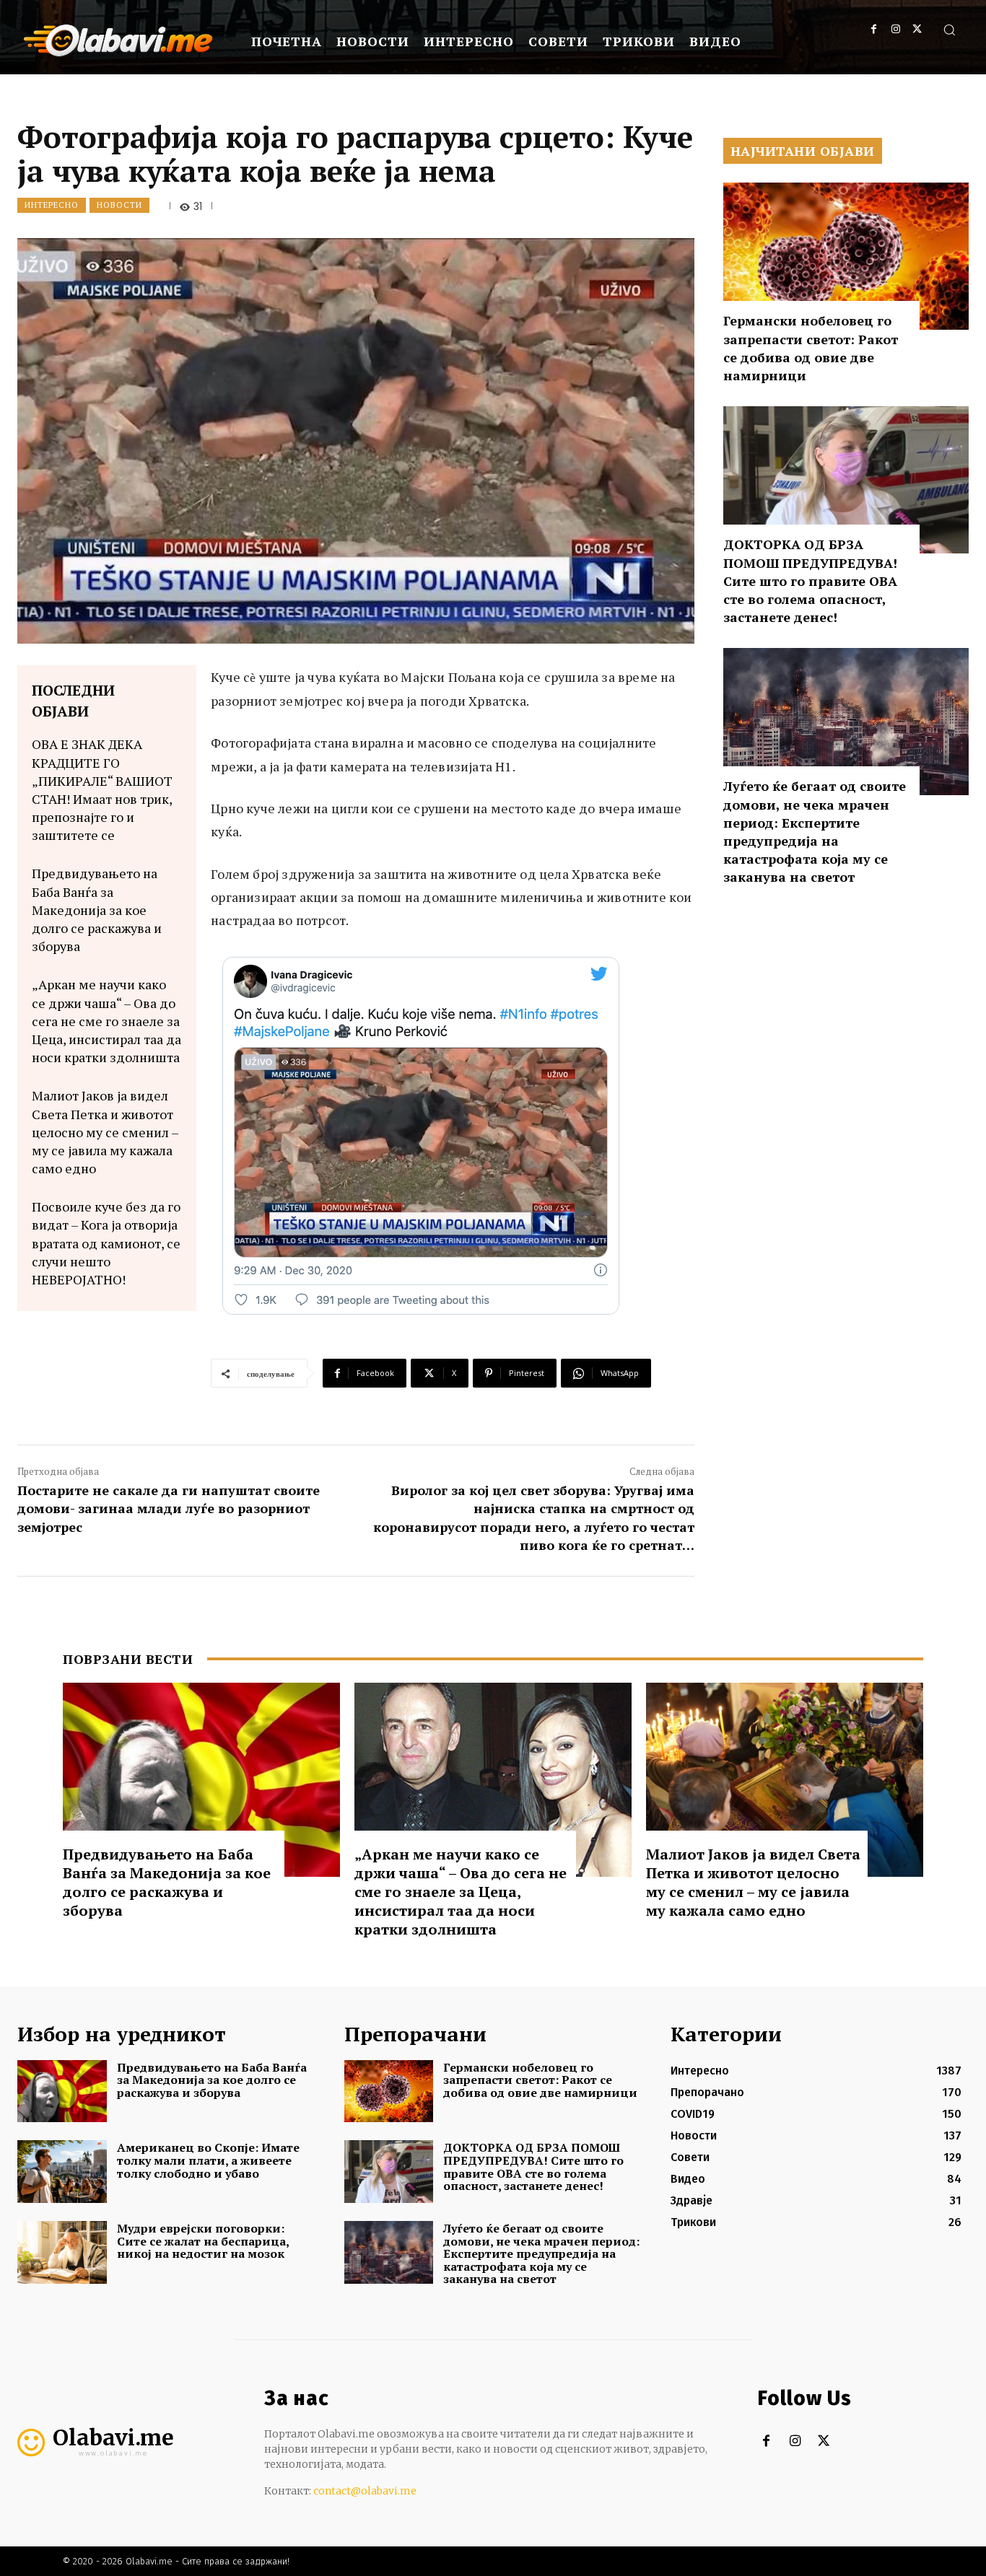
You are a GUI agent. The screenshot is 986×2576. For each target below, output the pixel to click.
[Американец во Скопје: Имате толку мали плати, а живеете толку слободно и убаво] (62, 2172)
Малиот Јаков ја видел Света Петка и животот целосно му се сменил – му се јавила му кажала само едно (105, 1132)
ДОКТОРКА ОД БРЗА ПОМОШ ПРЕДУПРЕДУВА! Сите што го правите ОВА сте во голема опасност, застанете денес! (810, 581)
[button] (949, 30)
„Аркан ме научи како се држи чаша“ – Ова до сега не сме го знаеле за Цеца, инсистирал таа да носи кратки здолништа (106, 1021)
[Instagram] (895, 29)
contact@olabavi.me (365, 2491)
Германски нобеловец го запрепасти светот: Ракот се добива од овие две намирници (811, 348)
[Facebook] (874, 29)
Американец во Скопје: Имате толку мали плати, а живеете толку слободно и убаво (208, 2160)
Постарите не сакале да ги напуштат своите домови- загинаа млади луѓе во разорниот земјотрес (169, 1508)
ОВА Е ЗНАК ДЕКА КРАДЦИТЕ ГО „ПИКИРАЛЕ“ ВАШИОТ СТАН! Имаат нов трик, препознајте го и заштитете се (102, 789)
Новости (119, 205)
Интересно (52, 205)
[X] (917, 29)
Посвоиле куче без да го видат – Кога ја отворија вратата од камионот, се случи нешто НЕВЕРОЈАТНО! (106, 1243)
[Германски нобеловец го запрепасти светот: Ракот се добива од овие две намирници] (846, 256)
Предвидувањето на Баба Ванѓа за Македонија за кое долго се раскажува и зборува (97, 910)
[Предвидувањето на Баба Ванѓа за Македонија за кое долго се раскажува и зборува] (201, 1780)
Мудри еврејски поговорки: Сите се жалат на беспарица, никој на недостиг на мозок (203, 2241)
